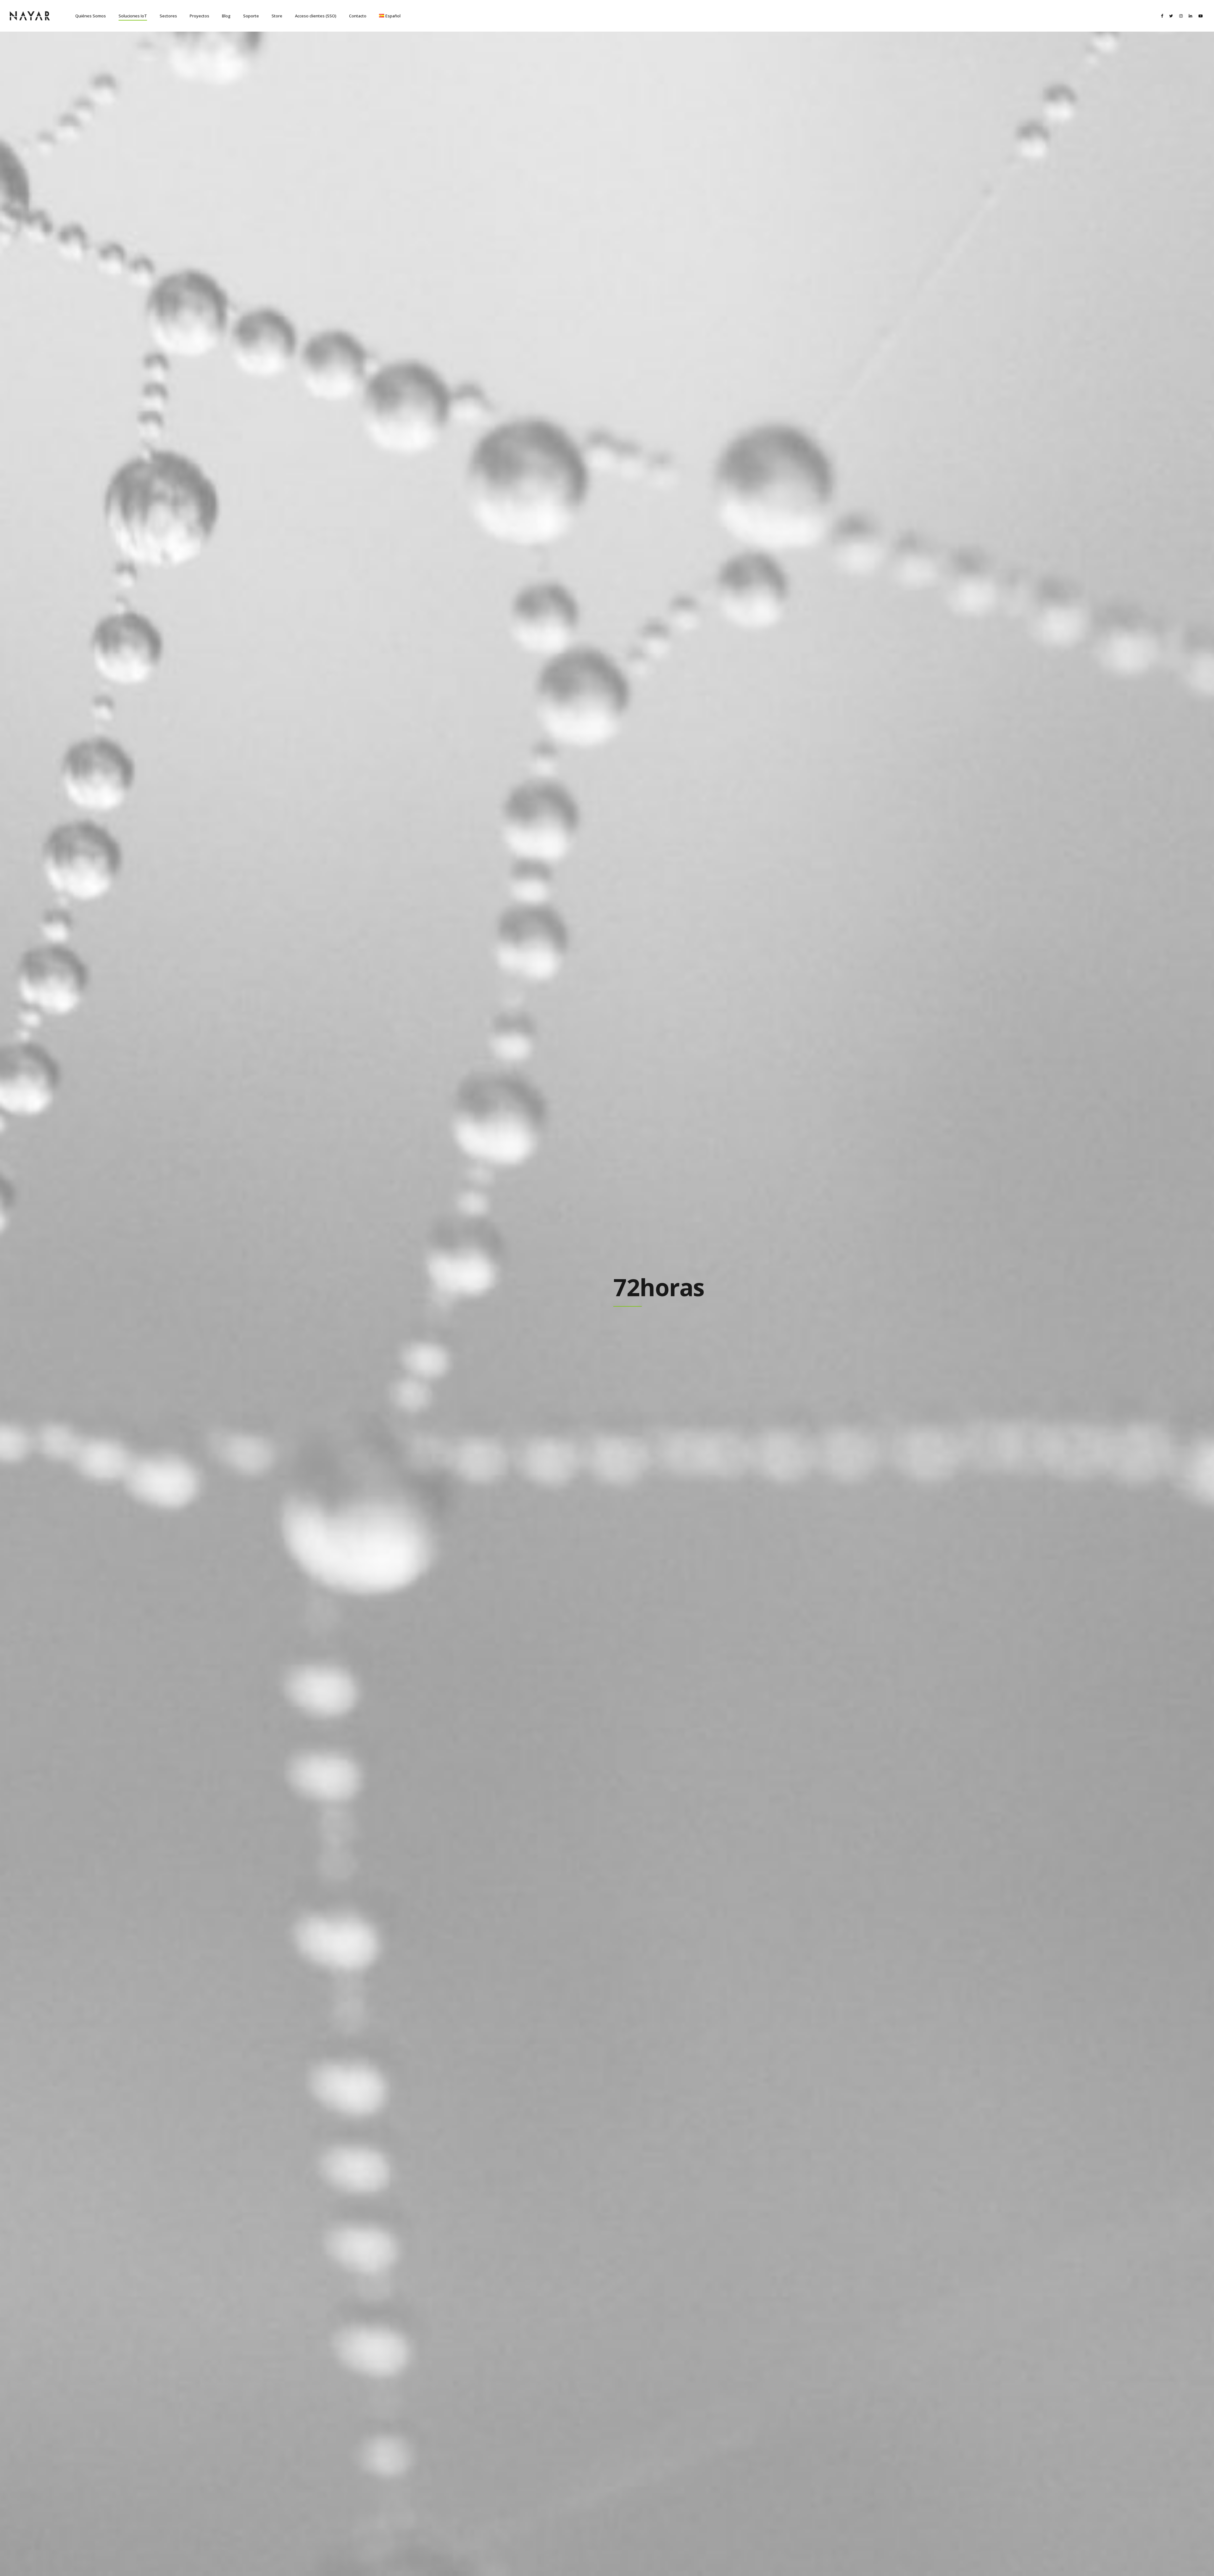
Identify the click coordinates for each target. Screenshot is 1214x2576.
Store (277, 16)
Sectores (168, 16)
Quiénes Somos (91, 16)
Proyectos (199, 16)
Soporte (251, 16)
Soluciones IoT (133, 16)
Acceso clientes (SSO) (316, 16)
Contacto (358, 16)
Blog (226, 16)
